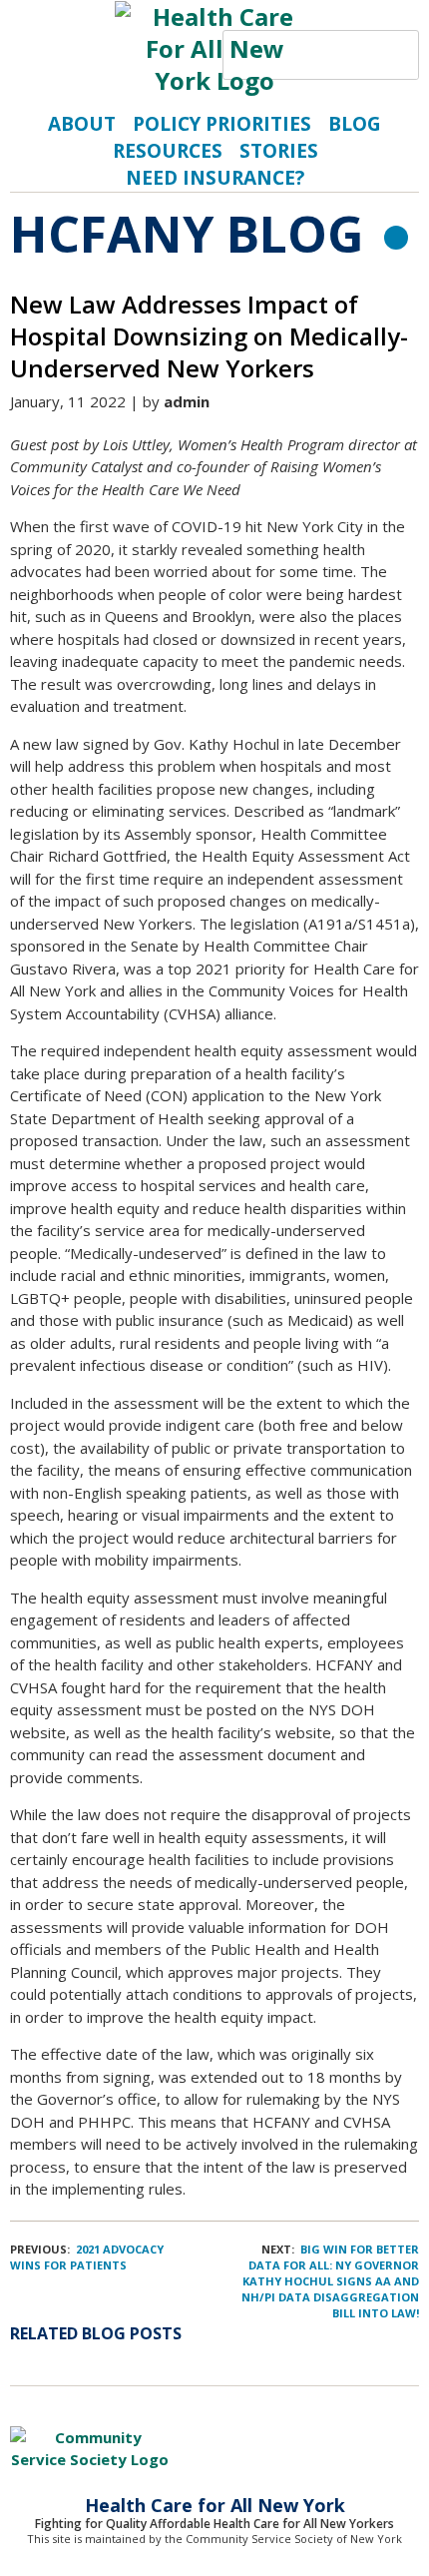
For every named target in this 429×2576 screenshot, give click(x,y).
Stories (279, 151)
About (82, 124)
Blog (355, 124)
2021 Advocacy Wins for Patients (87, 2257)
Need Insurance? (215, 178)
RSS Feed (396, 238)
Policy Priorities (222, 124)
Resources (168, 151)
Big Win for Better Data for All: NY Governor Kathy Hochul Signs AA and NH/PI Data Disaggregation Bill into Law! (330, 2281)
